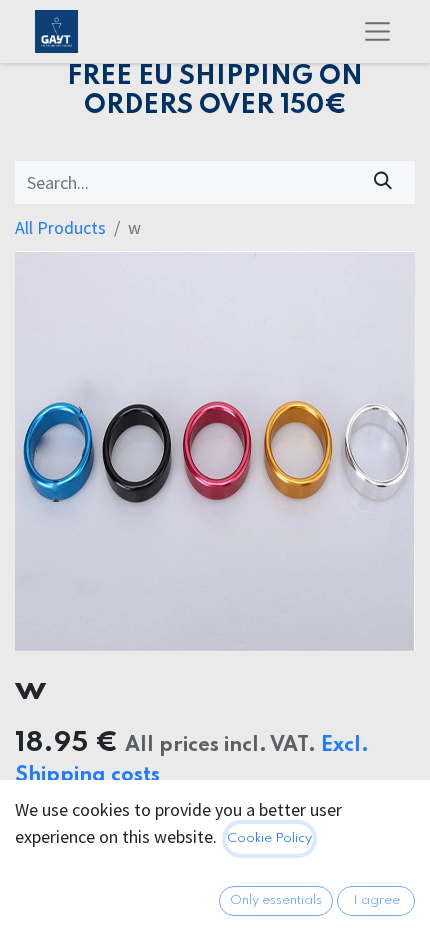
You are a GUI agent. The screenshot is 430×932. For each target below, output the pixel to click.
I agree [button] (376, 900)
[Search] (383, 182)
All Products (60, 227)
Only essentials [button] (276, 900)
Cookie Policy (269, 838)
